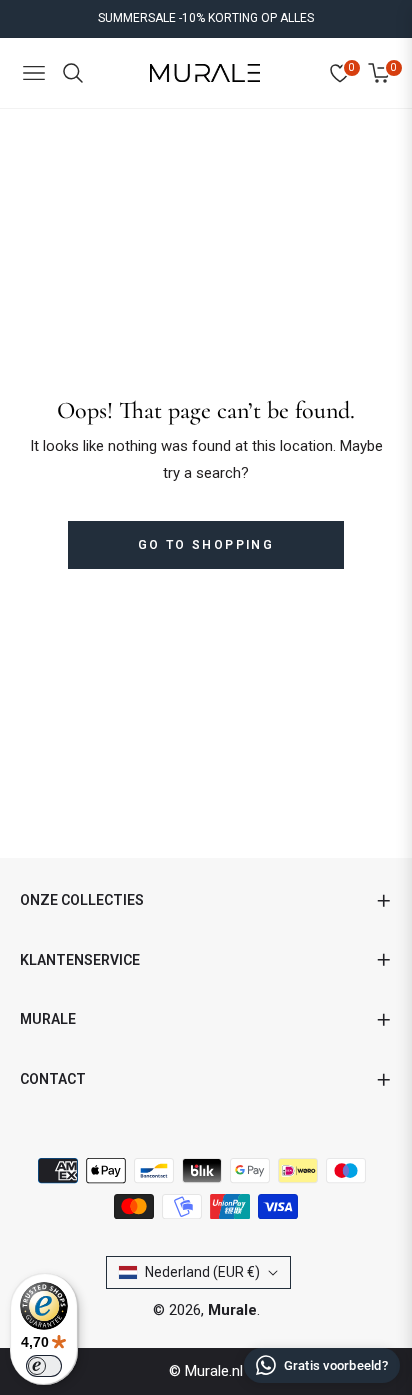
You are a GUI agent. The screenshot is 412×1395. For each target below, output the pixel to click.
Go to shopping (206, 545)
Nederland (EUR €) (202, 1272)
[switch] (44, 1366)
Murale (232, 1310)
